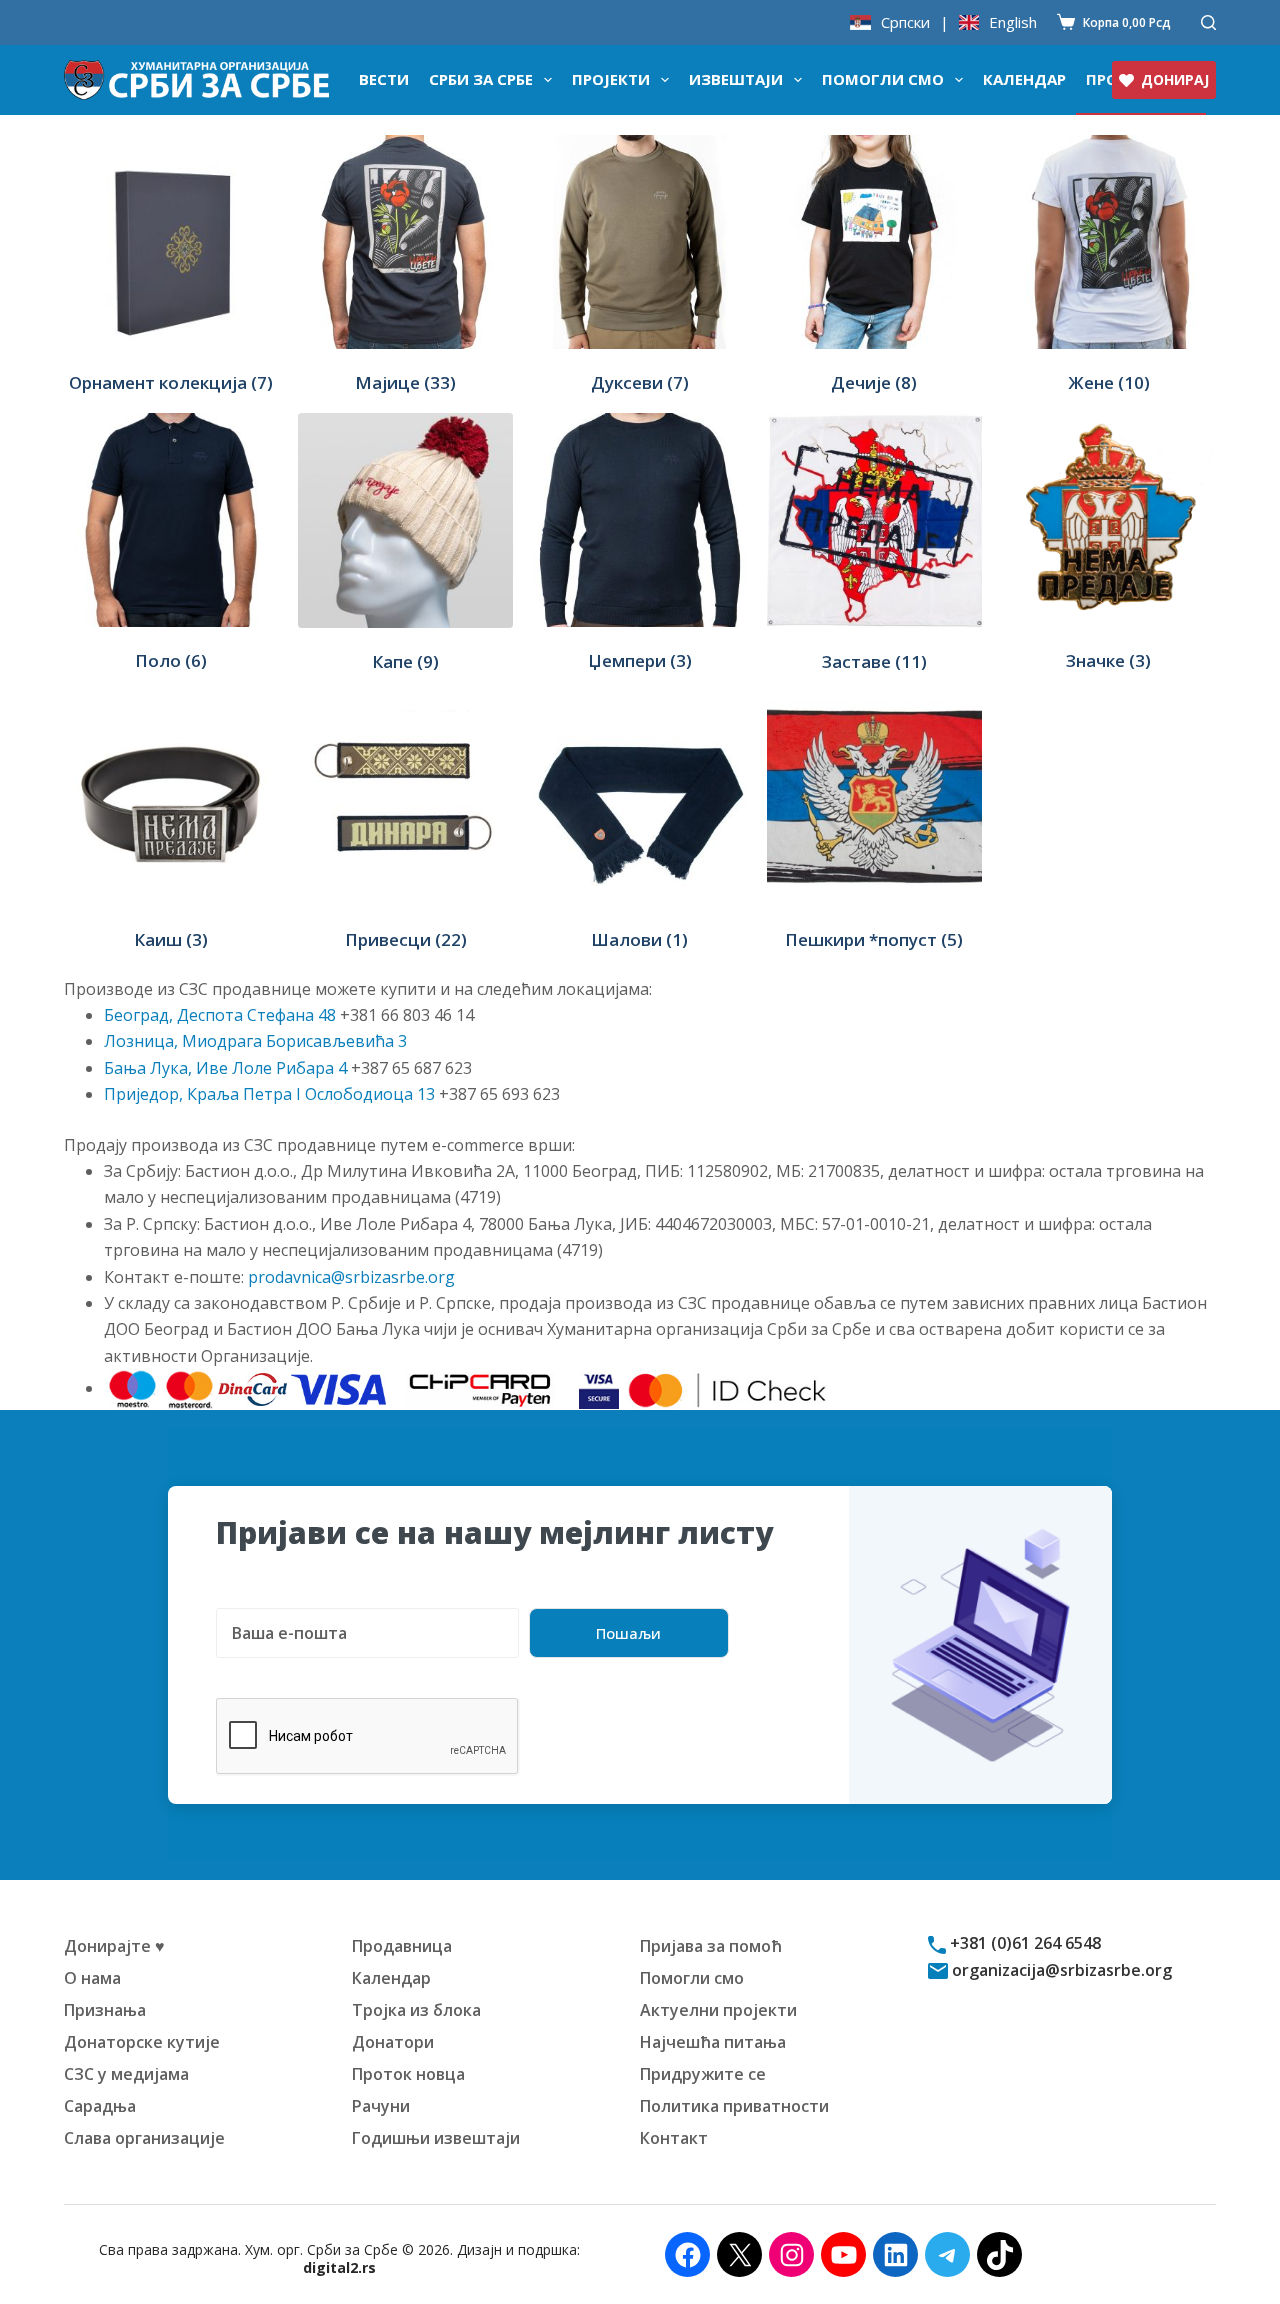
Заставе (874, 661)
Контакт (674, 2138)
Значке (1108, 660)
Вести (384, 79)
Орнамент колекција (171, 382)
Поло (171, 660)
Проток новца (408, 2074)
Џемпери (640, 660)
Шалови (639, 939)
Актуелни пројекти (718, 2010)
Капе (405, 661)
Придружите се (703, 2074)
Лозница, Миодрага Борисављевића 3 (255, 1041)
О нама (92, 1978)
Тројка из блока (416, 2010)
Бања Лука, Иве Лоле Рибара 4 (225, 1068)
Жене (1109, 382)
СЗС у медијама (126, 2074)
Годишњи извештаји (436, 2138)
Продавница (402, 1946)
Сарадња (100, 2106)
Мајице (405, 382)
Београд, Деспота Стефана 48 (220, 1015)
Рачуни (381, 2106)
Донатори (393, 2042)
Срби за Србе (481, 79)
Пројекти (611, 79)
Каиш (171, 939)
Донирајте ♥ (114, 1946)
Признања (105, 2010)
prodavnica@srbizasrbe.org (351, 1277)
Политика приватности (734, 2106)
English (1013, 22)
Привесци (406, 939)
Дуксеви (640, 382)
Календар (1024, 79)
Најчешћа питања (713, 2042)
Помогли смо (883, 79)
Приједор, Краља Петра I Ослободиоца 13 (269, 1094)
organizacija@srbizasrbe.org (1060, 1970)
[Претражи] (1208, 22)
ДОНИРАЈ (1175, 79)
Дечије (874, 382)
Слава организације (144, 2138)
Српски (905, 22)
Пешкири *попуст (874, 939)
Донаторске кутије (142, 2042)
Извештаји (736, 79)
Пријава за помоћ (711, 1946)
